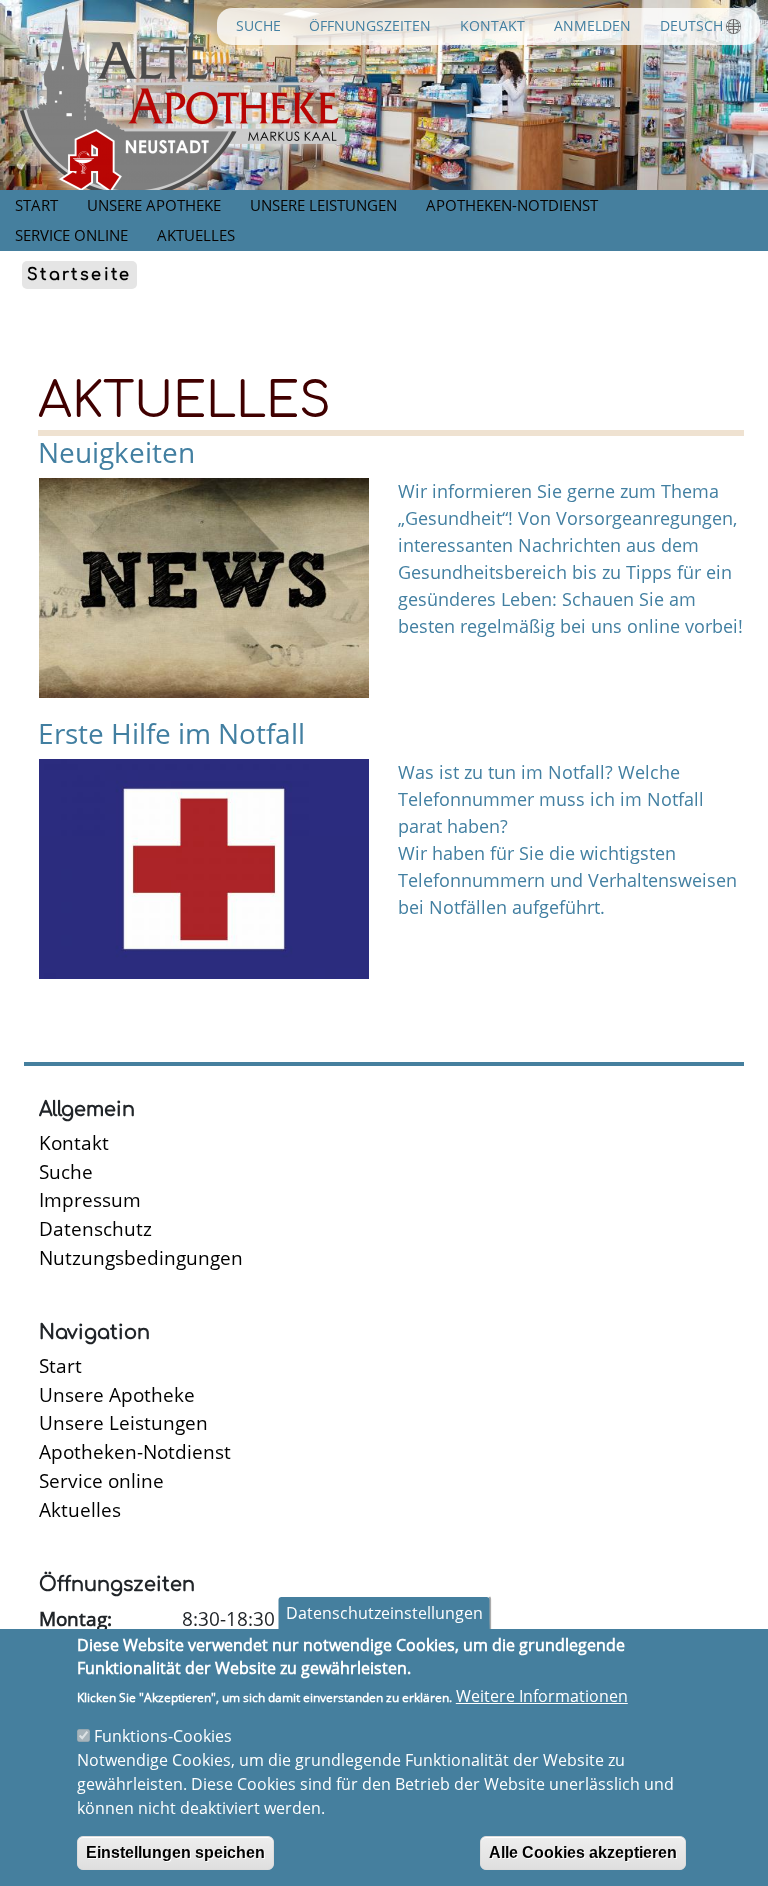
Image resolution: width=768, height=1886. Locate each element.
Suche (258, 25)
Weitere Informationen (542, 1696)
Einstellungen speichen (175, 1852)
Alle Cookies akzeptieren (583, 1852)
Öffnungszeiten (370, 25)
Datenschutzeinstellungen (384, 1613)
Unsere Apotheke (154, 205)
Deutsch (691, 25)
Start (36, 205)
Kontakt (492, 25)
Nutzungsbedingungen (141, 1257)
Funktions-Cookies (163, 1736)
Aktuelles (196, 235)
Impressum (90, 1199)
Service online (71, 235)
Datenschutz (95, 1228)
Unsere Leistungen (323, 205)
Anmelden (592, 25)
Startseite (79, 275)
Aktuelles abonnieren (32, 1006)
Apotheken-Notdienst (512, 205)
